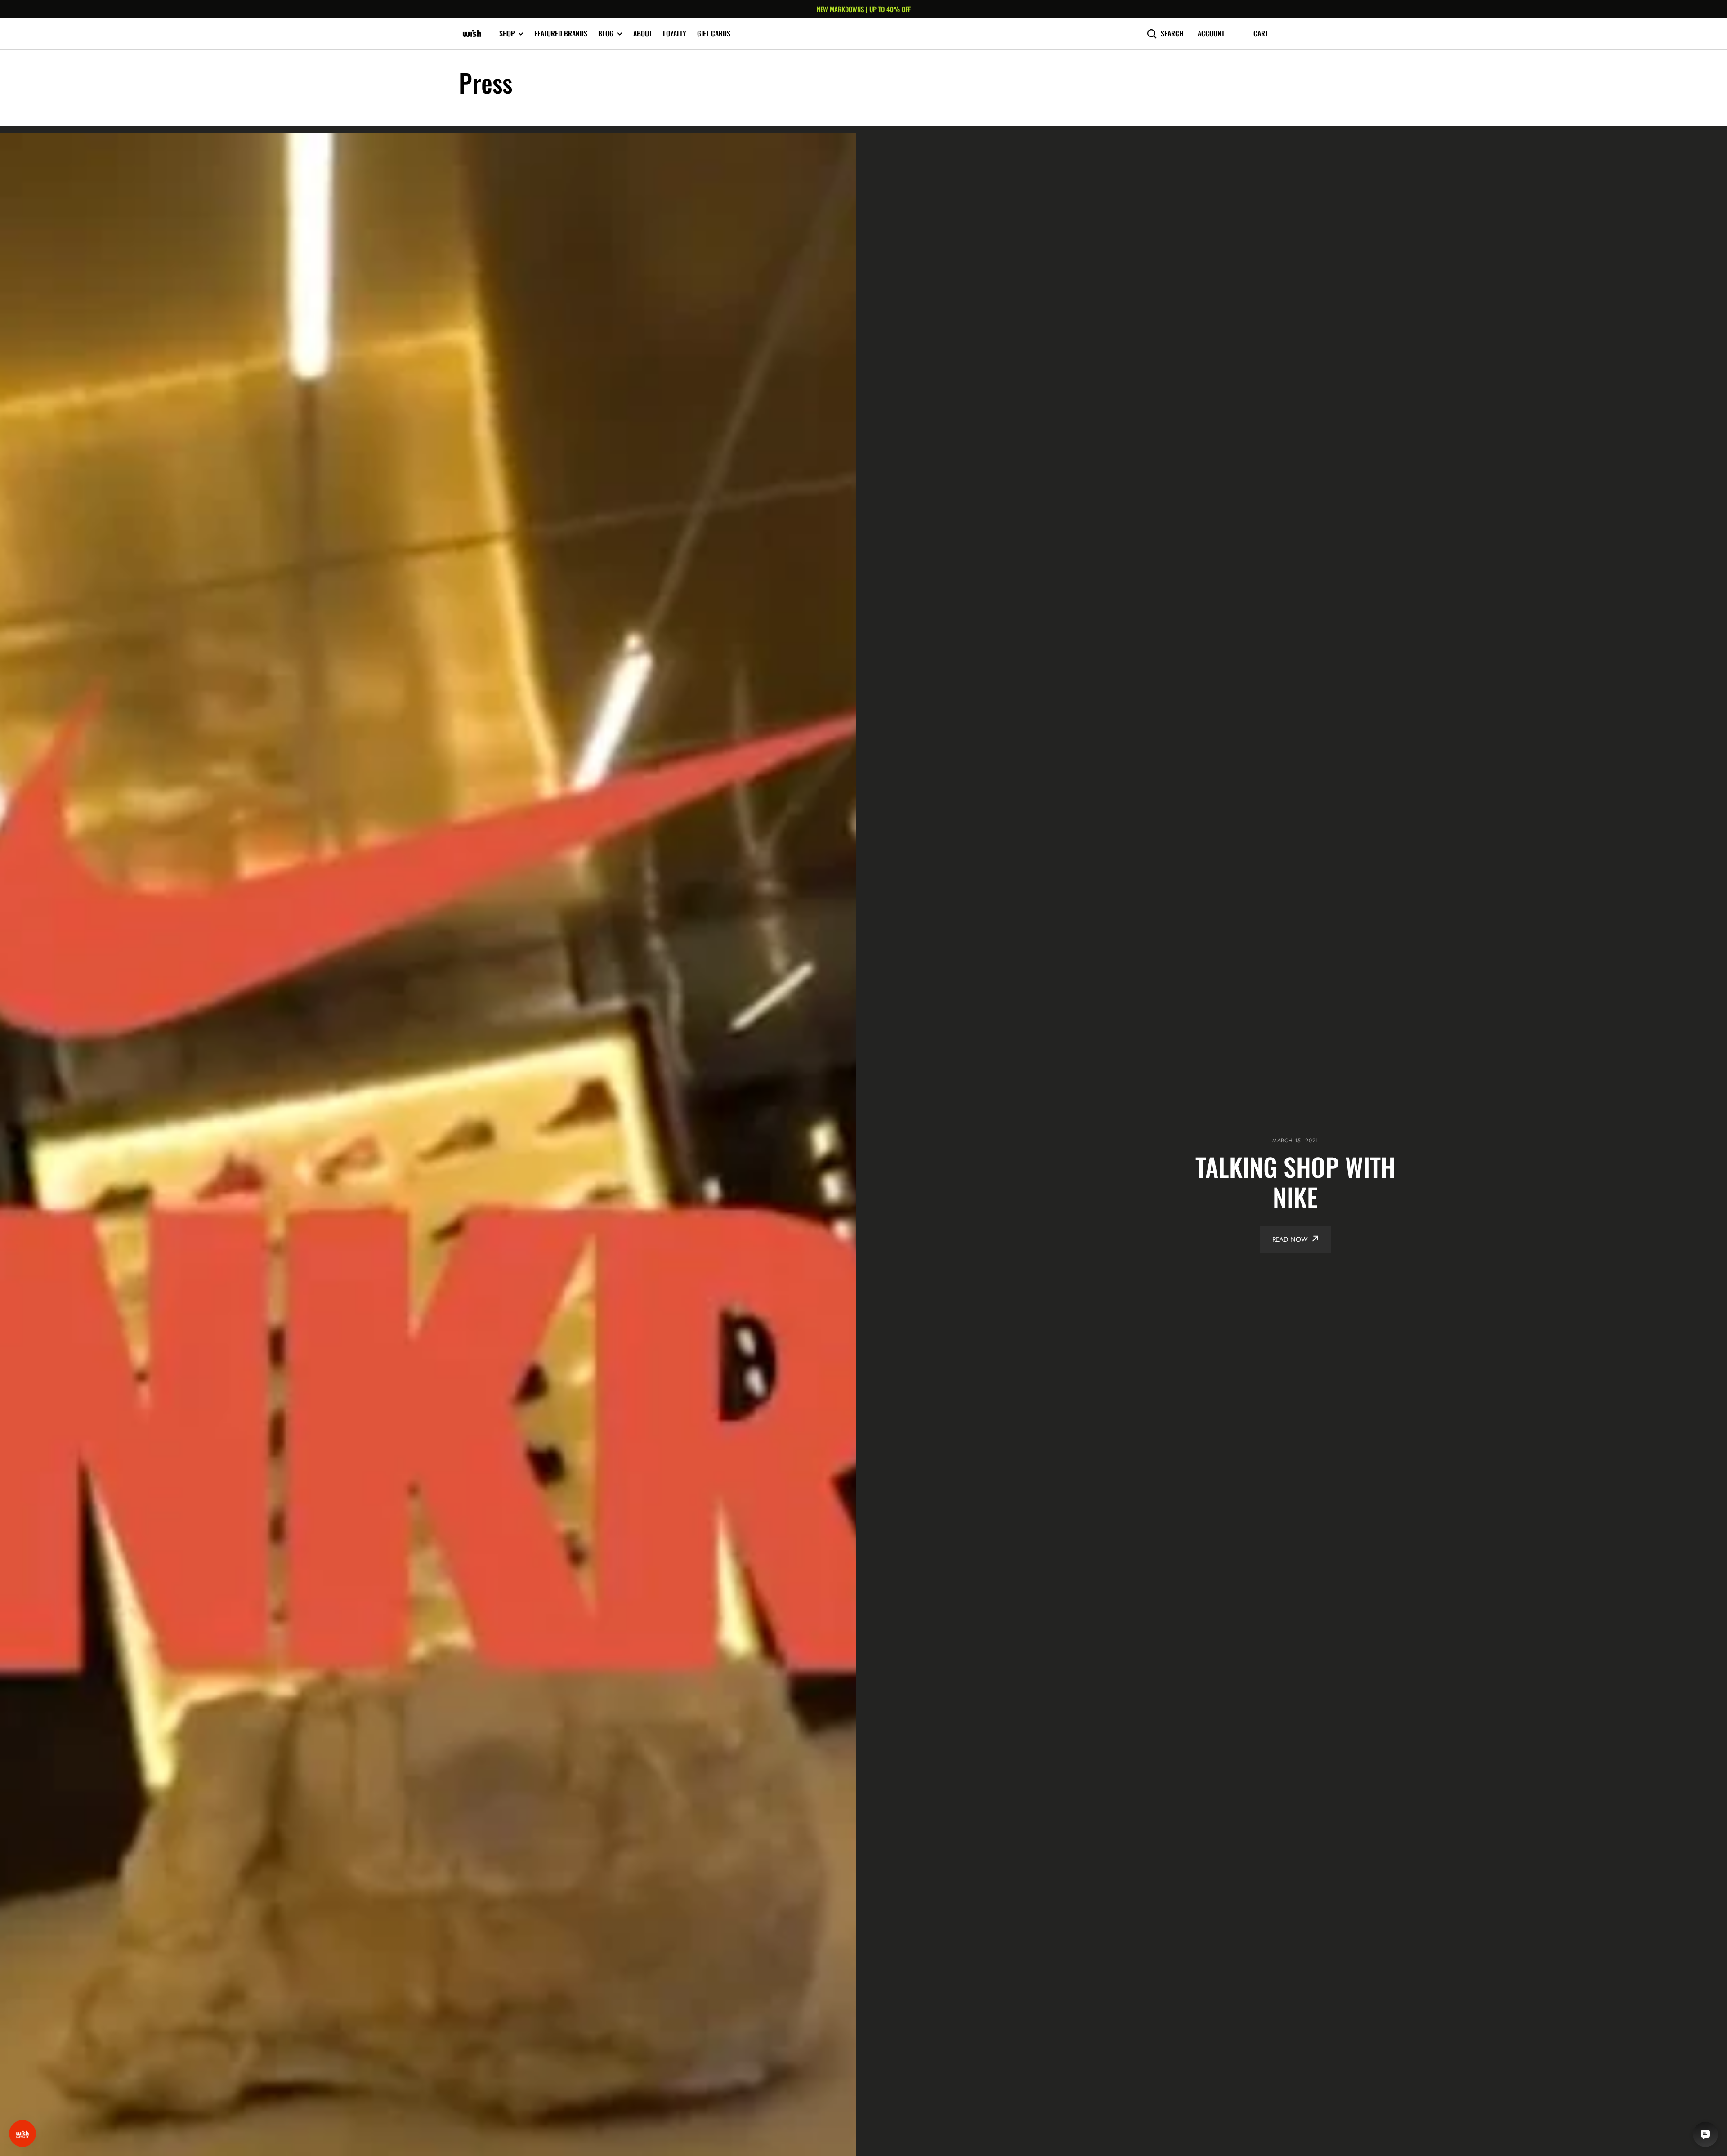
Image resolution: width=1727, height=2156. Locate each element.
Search (1172, 34)
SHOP (507, 34)
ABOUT (643, 33)
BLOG (606, 34)
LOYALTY (675, 33)
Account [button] (1211, 34)
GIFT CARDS (714, 33)
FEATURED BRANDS (561, 33)
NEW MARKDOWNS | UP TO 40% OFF (864, 9)
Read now (1290, 1239)
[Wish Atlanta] (472, 34)
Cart (1261, 33)
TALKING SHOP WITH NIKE (1295, 1181)
